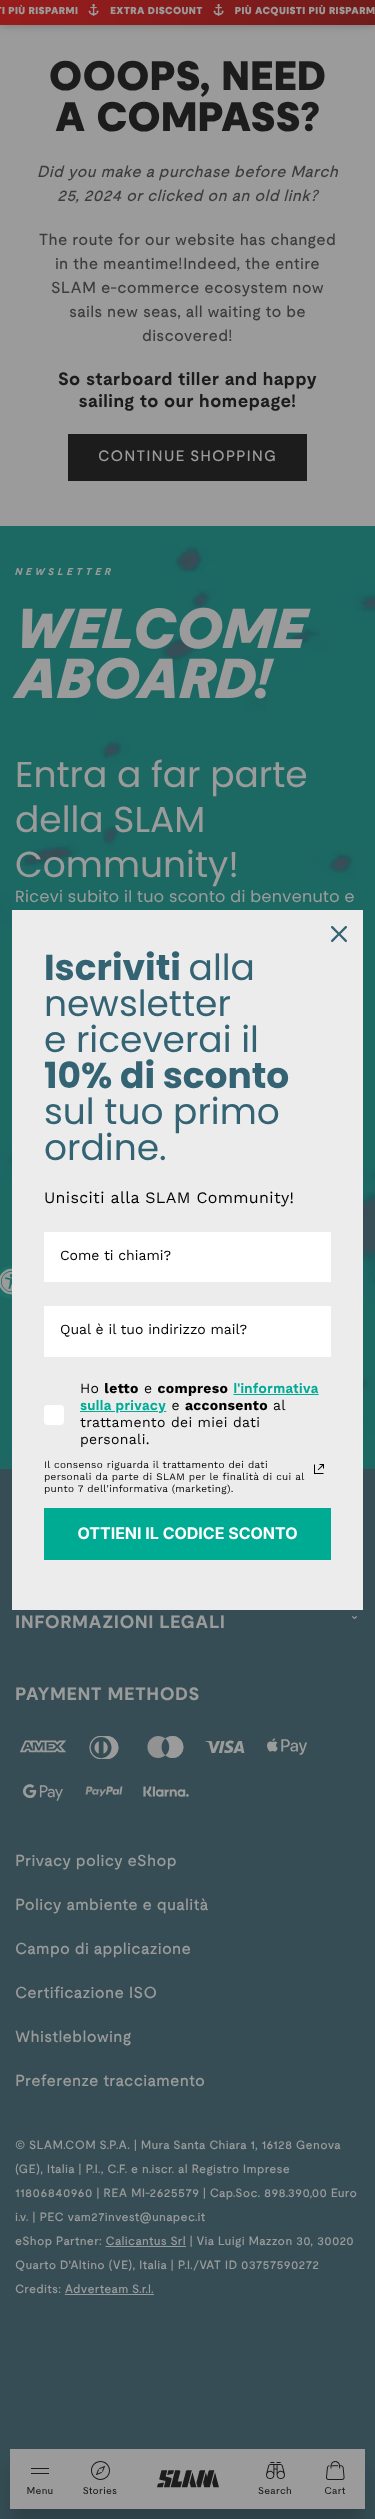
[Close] (339, 934)
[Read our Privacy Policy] (319, 1469)
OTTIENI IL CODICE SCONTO (187, 1533)
